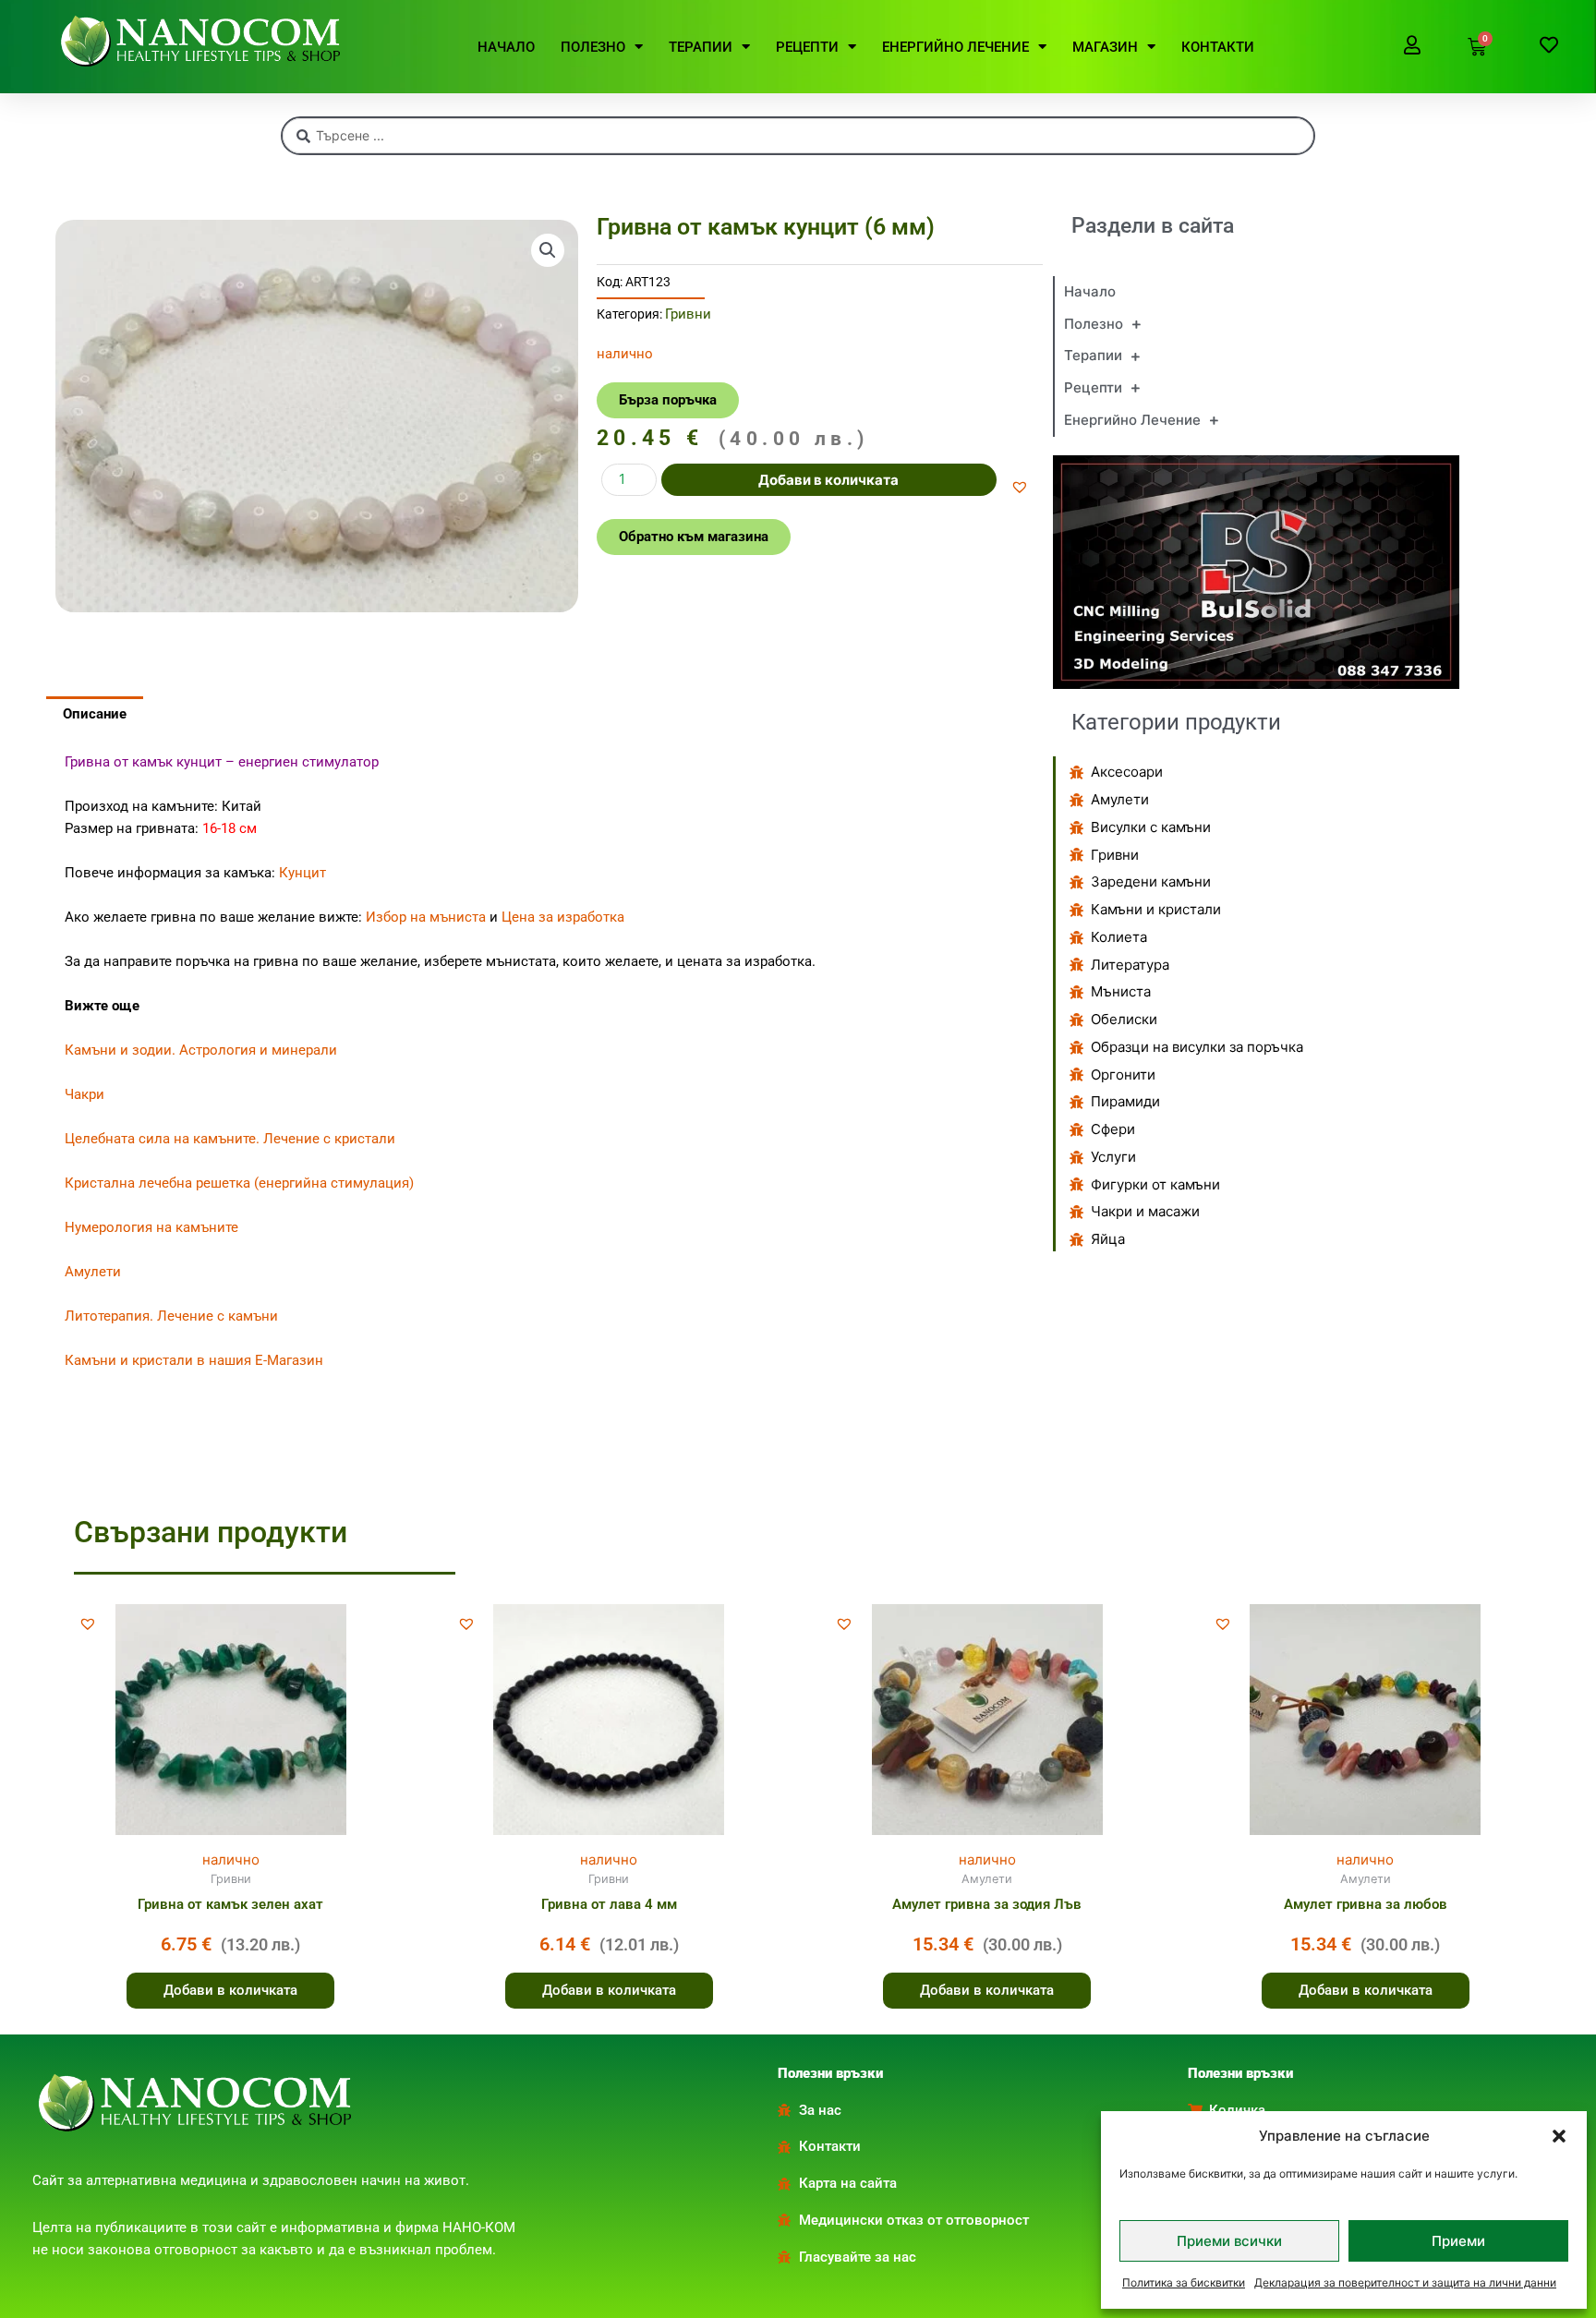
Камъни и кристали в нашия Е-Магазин (194, 1360)
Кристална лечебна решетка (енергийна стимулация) (239, 1183)
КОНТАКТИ (1218, 47)
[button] (1559, 2136)
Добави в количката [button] (230, 1990)
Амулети (93, 1272)
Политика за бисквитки (1184, 2282)
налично (231, 1859)
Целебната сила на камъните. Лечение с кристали (230, 1139)
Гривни (688, 314)
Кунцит (302, 873)
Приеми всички (1229, 2241)
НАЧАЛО (506, 47)
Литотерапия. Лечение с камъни (171, 1316)
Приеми (1458, 2241)
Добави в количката (828, 480)
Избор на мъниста (426, 917)
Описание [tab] (95, 714)
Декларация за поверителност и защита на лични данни (1405, 2282)
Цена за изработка (563, 917)
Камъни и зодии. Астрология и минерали (201, 1050)
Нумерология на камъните (151, 1227)
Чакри (85, 1094)
